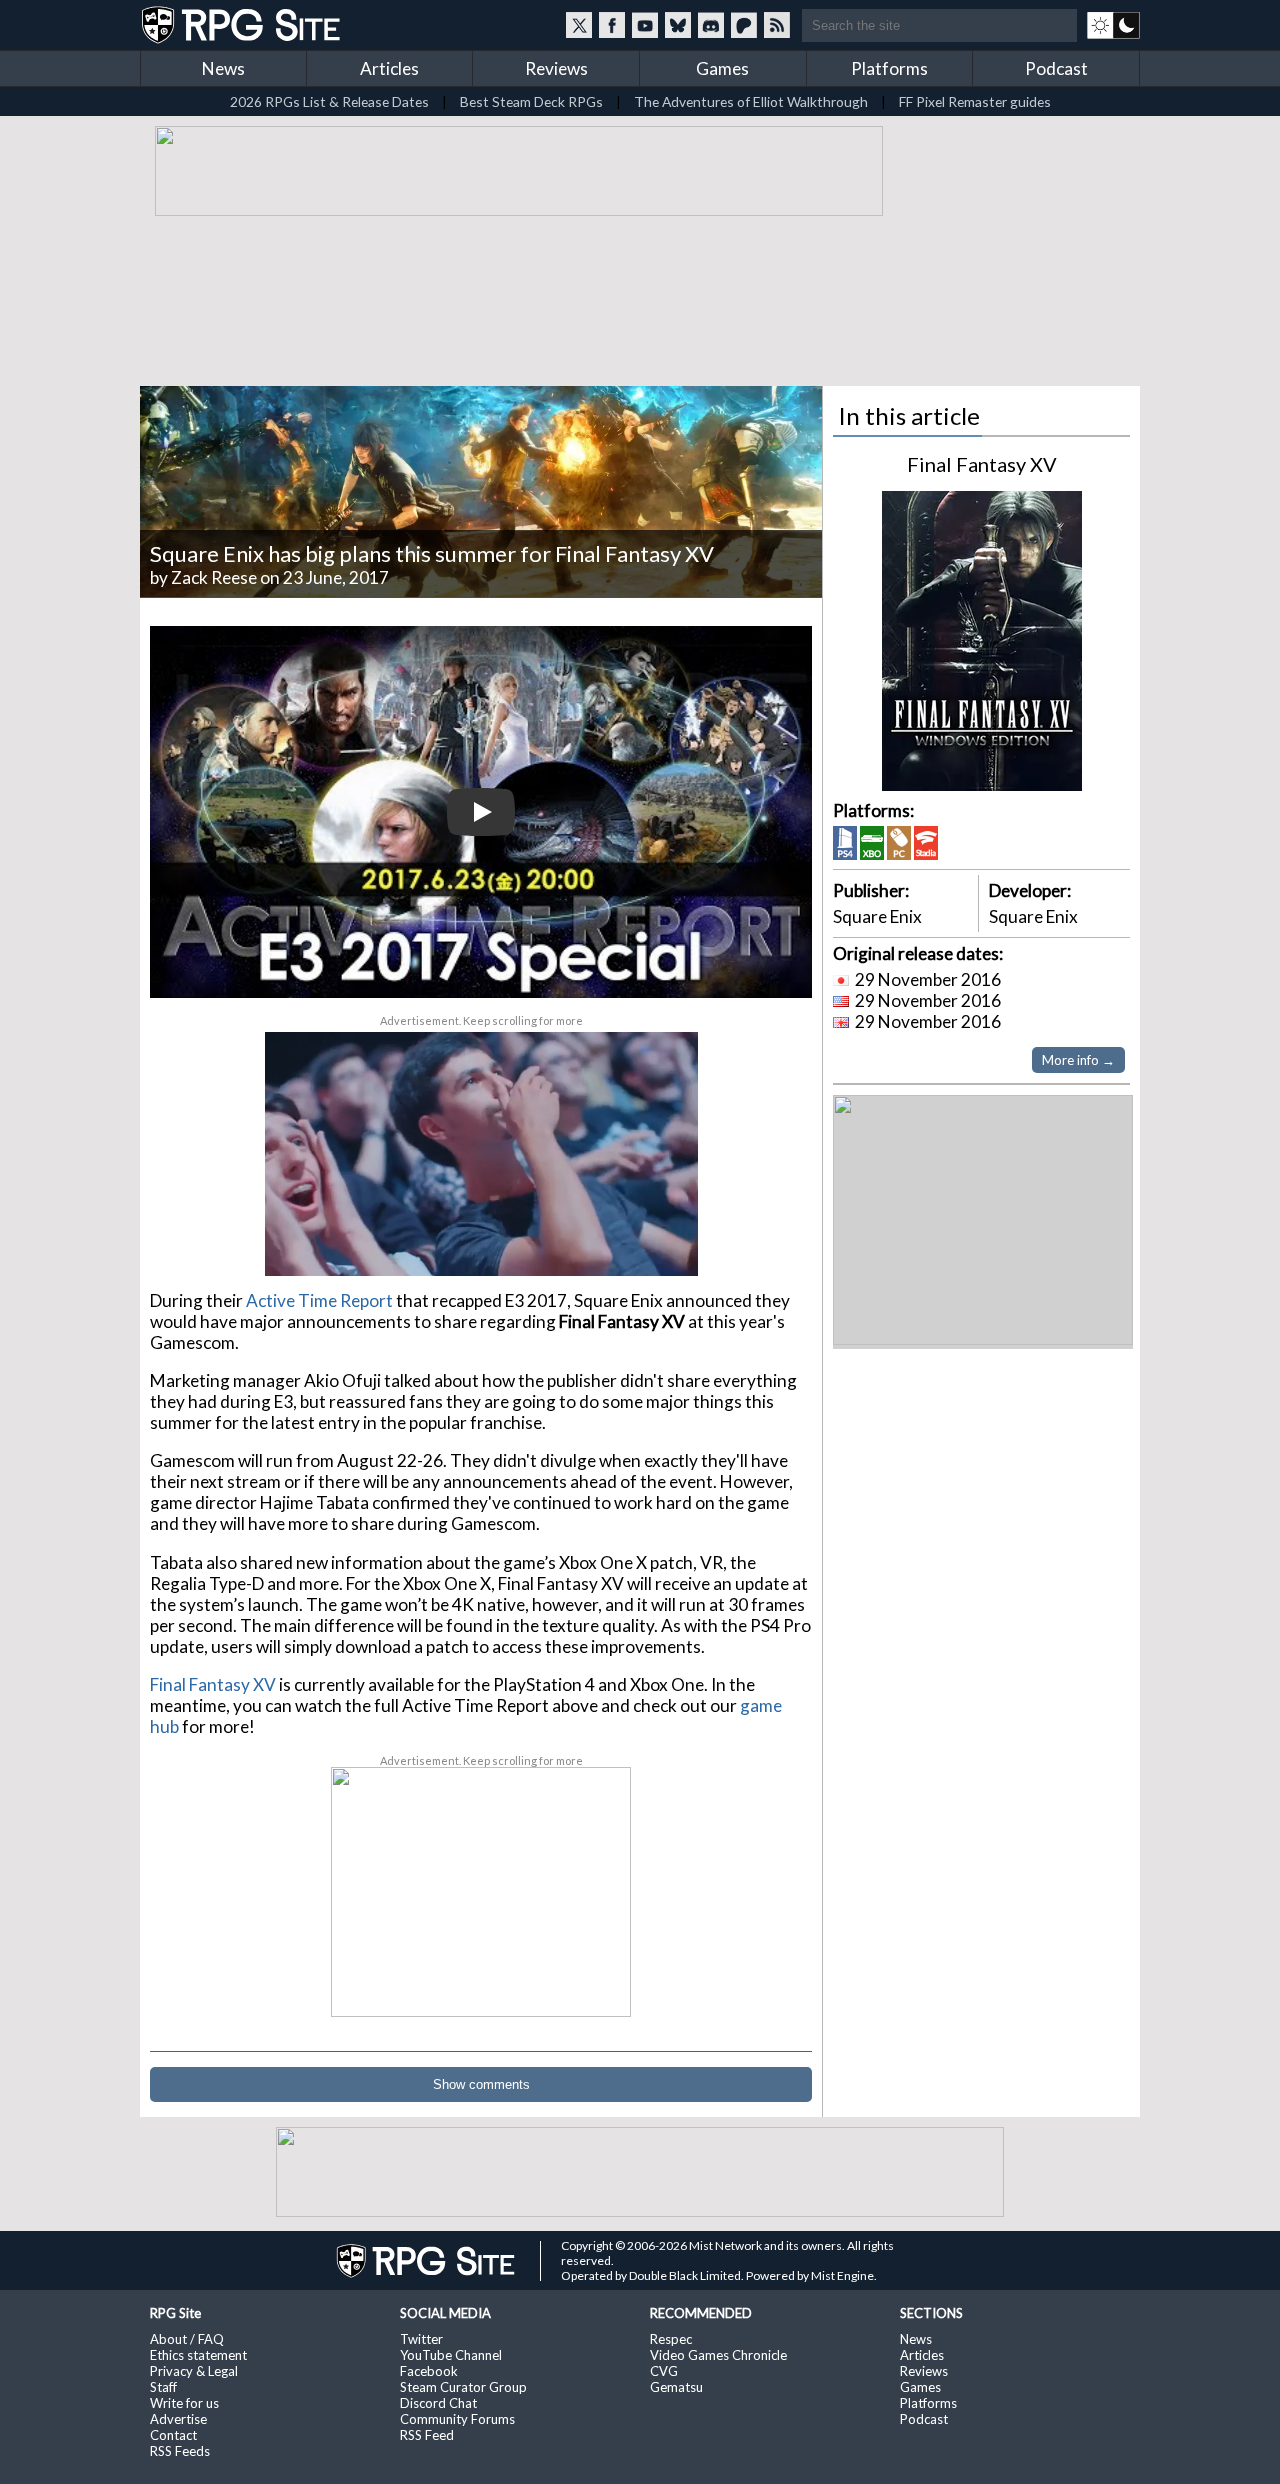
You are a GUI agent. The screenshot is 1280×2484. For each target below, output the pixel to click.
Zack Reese (214, 577)
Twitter (421, 2339)
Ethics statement (198, 2355)
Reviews (556, 68)
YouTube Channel (451, 2355)
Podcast (1056, 68)
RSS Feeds (180, 2451)
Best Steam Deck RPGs (531, 101)
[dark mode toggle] (1113, 25)
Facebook (429, 2371)
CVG (664, 2371)
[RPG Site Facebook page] (612, 25)
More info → (1078, 1060)
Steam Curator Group (463, 2387)
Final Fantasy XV (213, 1684)
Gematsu (676, 2387)
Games (722, 68)
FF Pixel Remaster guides (975, 101)
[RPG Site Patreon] (744, 25)
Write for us (184, 2403)
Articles (389, 68)
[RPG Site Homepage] (243, 25)
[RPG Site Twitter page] (579, 25)
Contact (173, 2435)
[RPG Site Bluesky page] (678, 25)
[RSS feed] (777, 25)
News (223, 68)
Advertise (178, 2419)
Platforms (889, 68)
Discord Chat (438, 2403)
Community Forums (457, 2419)
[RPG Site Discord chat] (711, 25)
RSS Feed (427, 2435)
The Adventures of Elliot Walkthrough (751, 101)
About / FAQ (187, 2339)
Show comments (481, 2084)
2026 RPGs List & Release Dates (329, 101)
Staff (163, 2387)
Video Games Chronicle (718, 2355)
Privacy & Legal (194, 2371)
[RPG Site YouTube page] (645, 25)
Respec (671, 2339)
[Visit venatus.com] (659, 1243)
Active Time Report (319, 1300)
